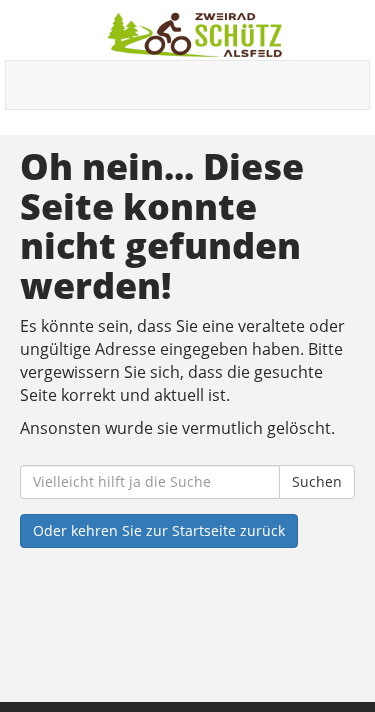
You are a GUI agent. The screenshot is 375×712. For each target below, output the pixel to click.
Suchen (317, 481)
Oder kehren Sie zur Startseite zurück (159, 530)
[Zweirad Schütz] (195, 35)
